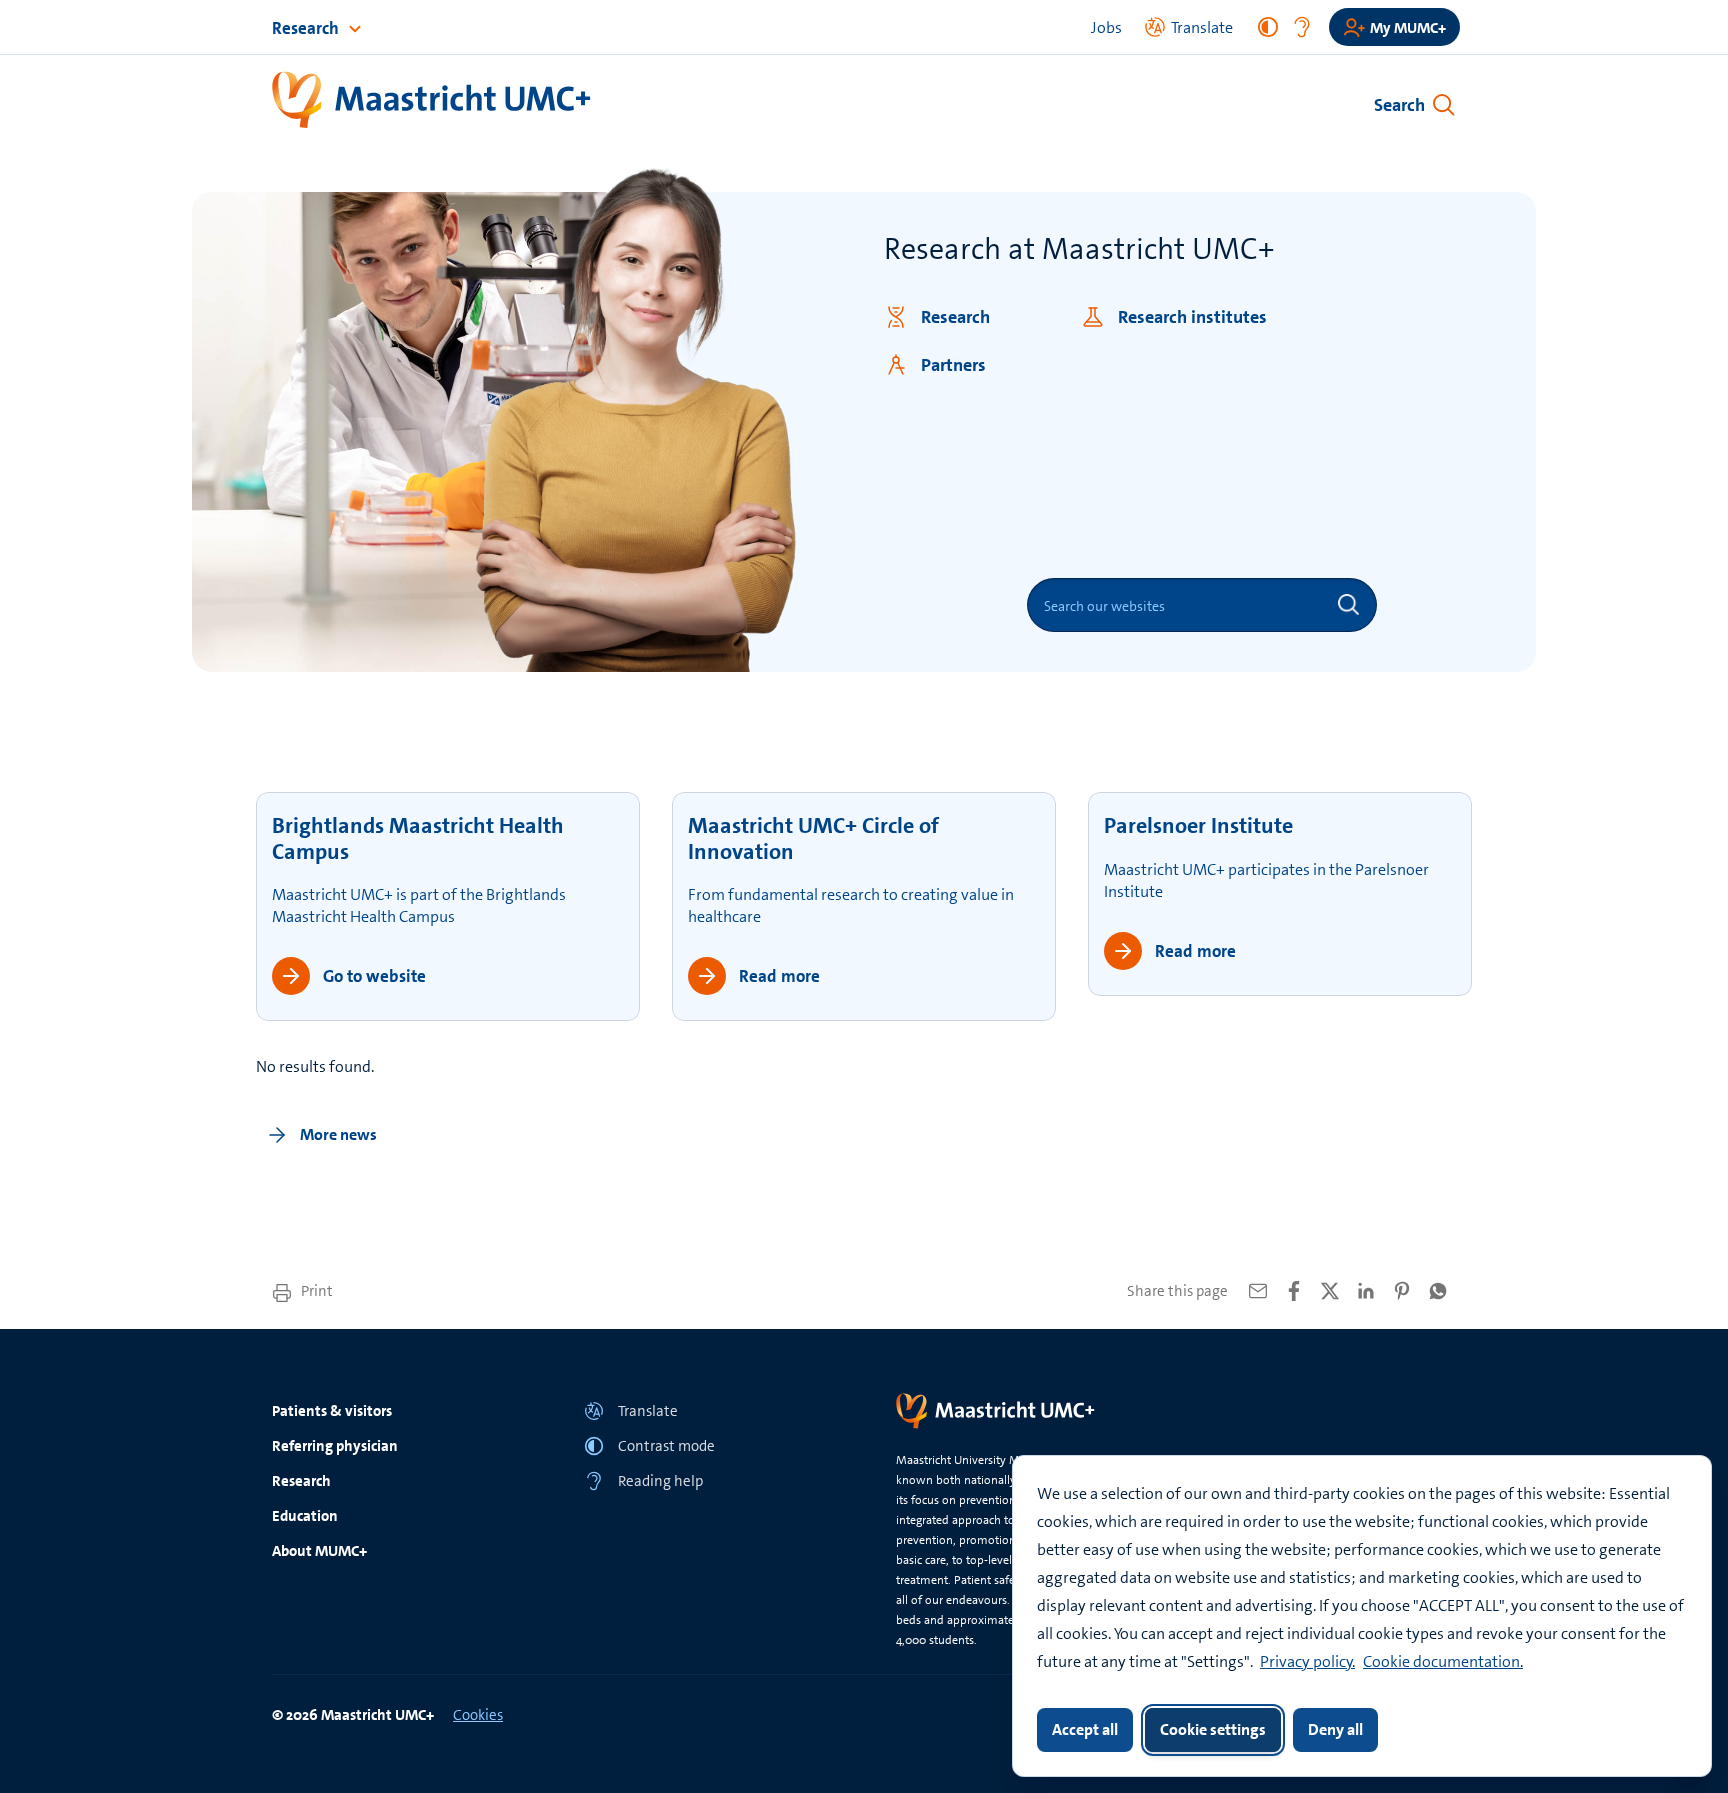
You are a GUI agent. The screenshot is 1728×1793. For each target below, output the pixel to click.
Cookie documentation (1441, 1661)
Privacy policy (1306, 1661)
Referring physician (335, 1446)
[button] (708, 1410)
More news (337, 1134)
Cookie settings (1213, 1729)
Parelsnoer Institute (1198, 825)
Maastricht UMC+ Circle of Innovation (813, 838)
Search (1399, 105)
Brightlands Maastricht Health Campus (418, 838)
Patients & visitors (332, 1411)
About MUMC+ (319, 1551)
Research (307, 28)
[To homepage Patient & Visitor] (432, 100)
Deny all (1335, 1729)
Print (315, 1291)
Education (305, 1516)
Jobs (1106, 27)
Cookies (478, 1715)
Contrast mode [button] (666, 1446)
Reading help (660, 1481)
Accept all (1085, 1729)
